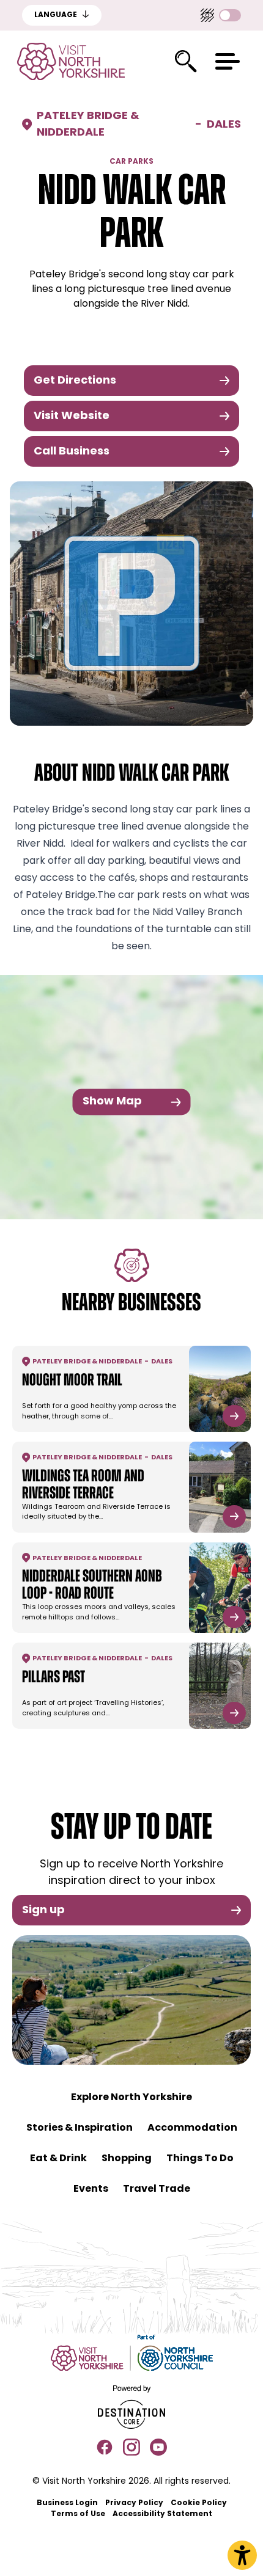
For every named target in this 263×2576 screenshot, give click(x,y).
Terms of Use (78, 2514)
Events (91, 2189)
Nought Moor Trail (72, 1381)
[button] (228, 61)
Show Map (112, 1102)
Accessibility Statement (162, 2514)
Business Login (67, 2503)
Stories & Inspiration (80, 2128)
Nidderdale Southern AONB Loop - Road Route (92, 1586)
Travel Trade (157, 2189)
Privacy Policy (134, 2503)
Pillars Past (54, 1678)
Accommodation (192, 2128)
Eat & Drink (58, 2159)
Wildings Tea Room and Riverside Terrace (83, 1486)
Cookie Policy (199, 2503)
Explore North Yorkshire (131, 2098)
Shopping (127, 2159)
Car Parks (131, 162)
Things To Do (200, 2159)
